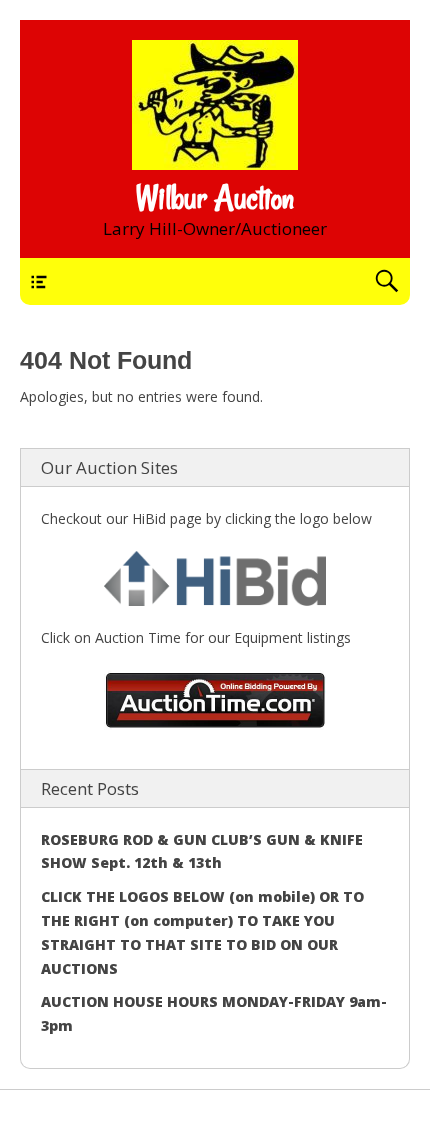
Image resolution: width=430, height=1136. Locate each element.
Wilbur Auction (215, 198)
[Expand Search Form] (386, 281)
